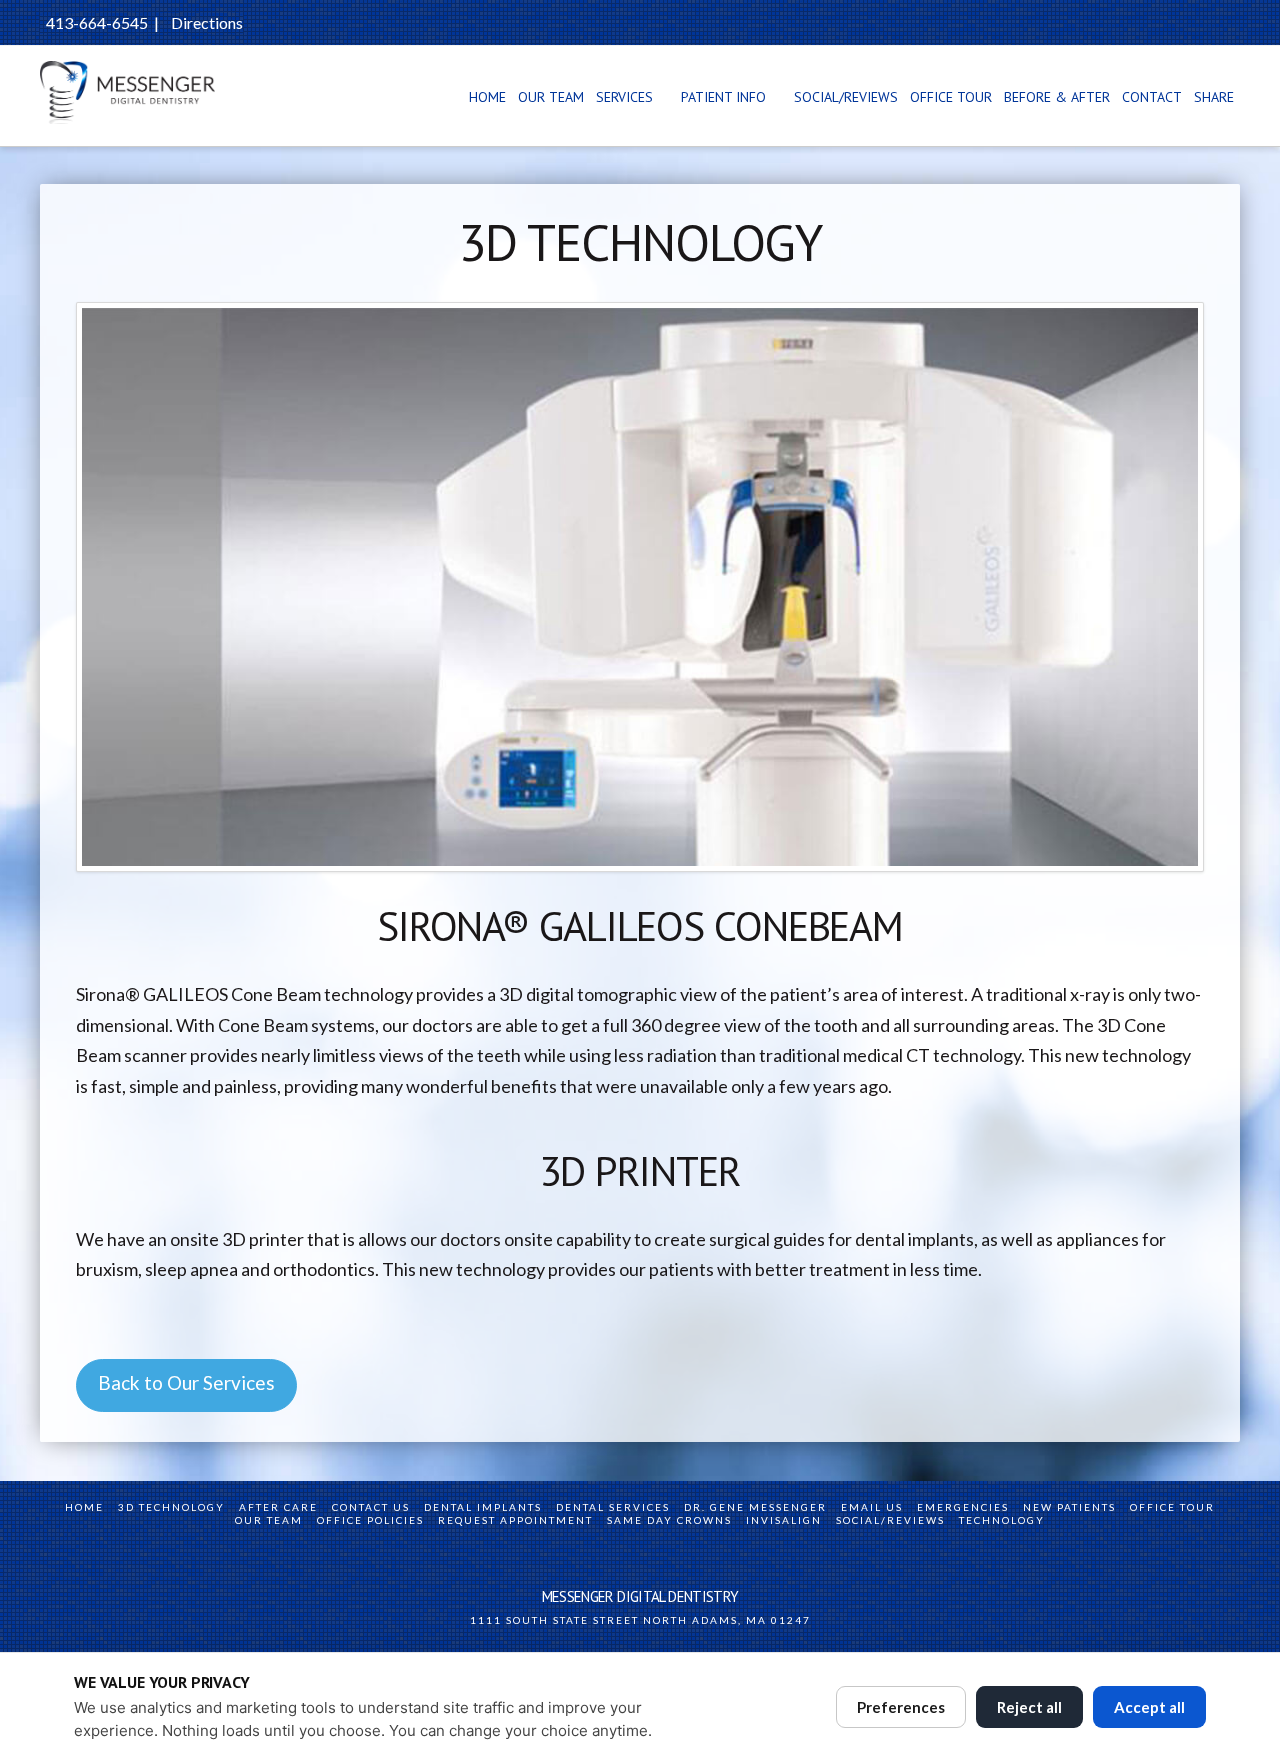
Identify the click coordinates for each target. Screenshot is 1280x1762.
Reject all (1029, 1707)
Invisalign (784, 1520)
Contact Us (371, 1507)
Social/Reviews (890, 1520)
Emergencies (963, 1507)
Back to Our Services (186, 1382)
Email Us (872, 1507)
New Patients (1069, 1507)
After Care (278, 1507)
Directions (207, 22)
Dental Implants (483, 1507)
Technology (1002, 1520)
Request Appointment (515, 1520)
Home (84, 1507)
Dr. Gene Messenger (755, 1507)
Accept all (1149, 1707)
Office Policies (370, 1520)
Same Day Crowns (669, 1520)
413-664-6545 (97, 22)
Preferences (901, 1707)
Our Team (269, 1520)
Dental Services (613, 1507)
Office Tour (1172, 1507)
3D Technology (171, 1507)
